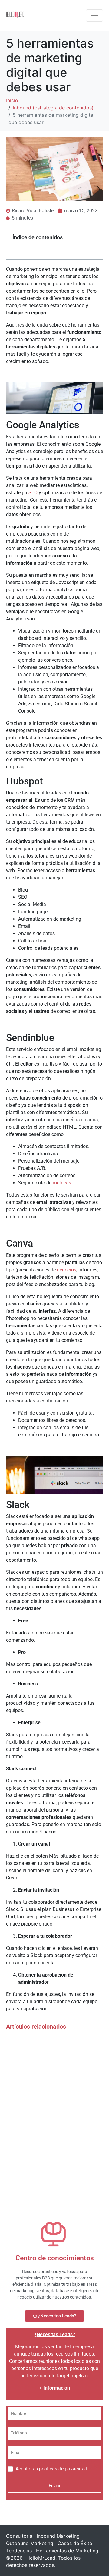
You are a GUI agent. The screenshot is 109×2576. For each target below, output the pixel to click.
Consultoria (19, 2536)
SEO (33, 493)
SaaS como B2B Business (40, 2074)
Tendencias (19, 2551)
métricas (62, 1183)
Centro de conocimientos (55, 2258)
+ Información (55, 2388)
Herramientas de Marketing (67, 2551)
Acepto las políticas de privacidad (51, 2469)
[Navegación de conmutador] (94, 15)
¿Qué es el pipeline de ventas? (46, 2099)
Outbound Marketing (30, 2543)
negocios (67, 1270)
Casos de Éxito (75, 2543)
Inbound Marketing (58, 2536)
